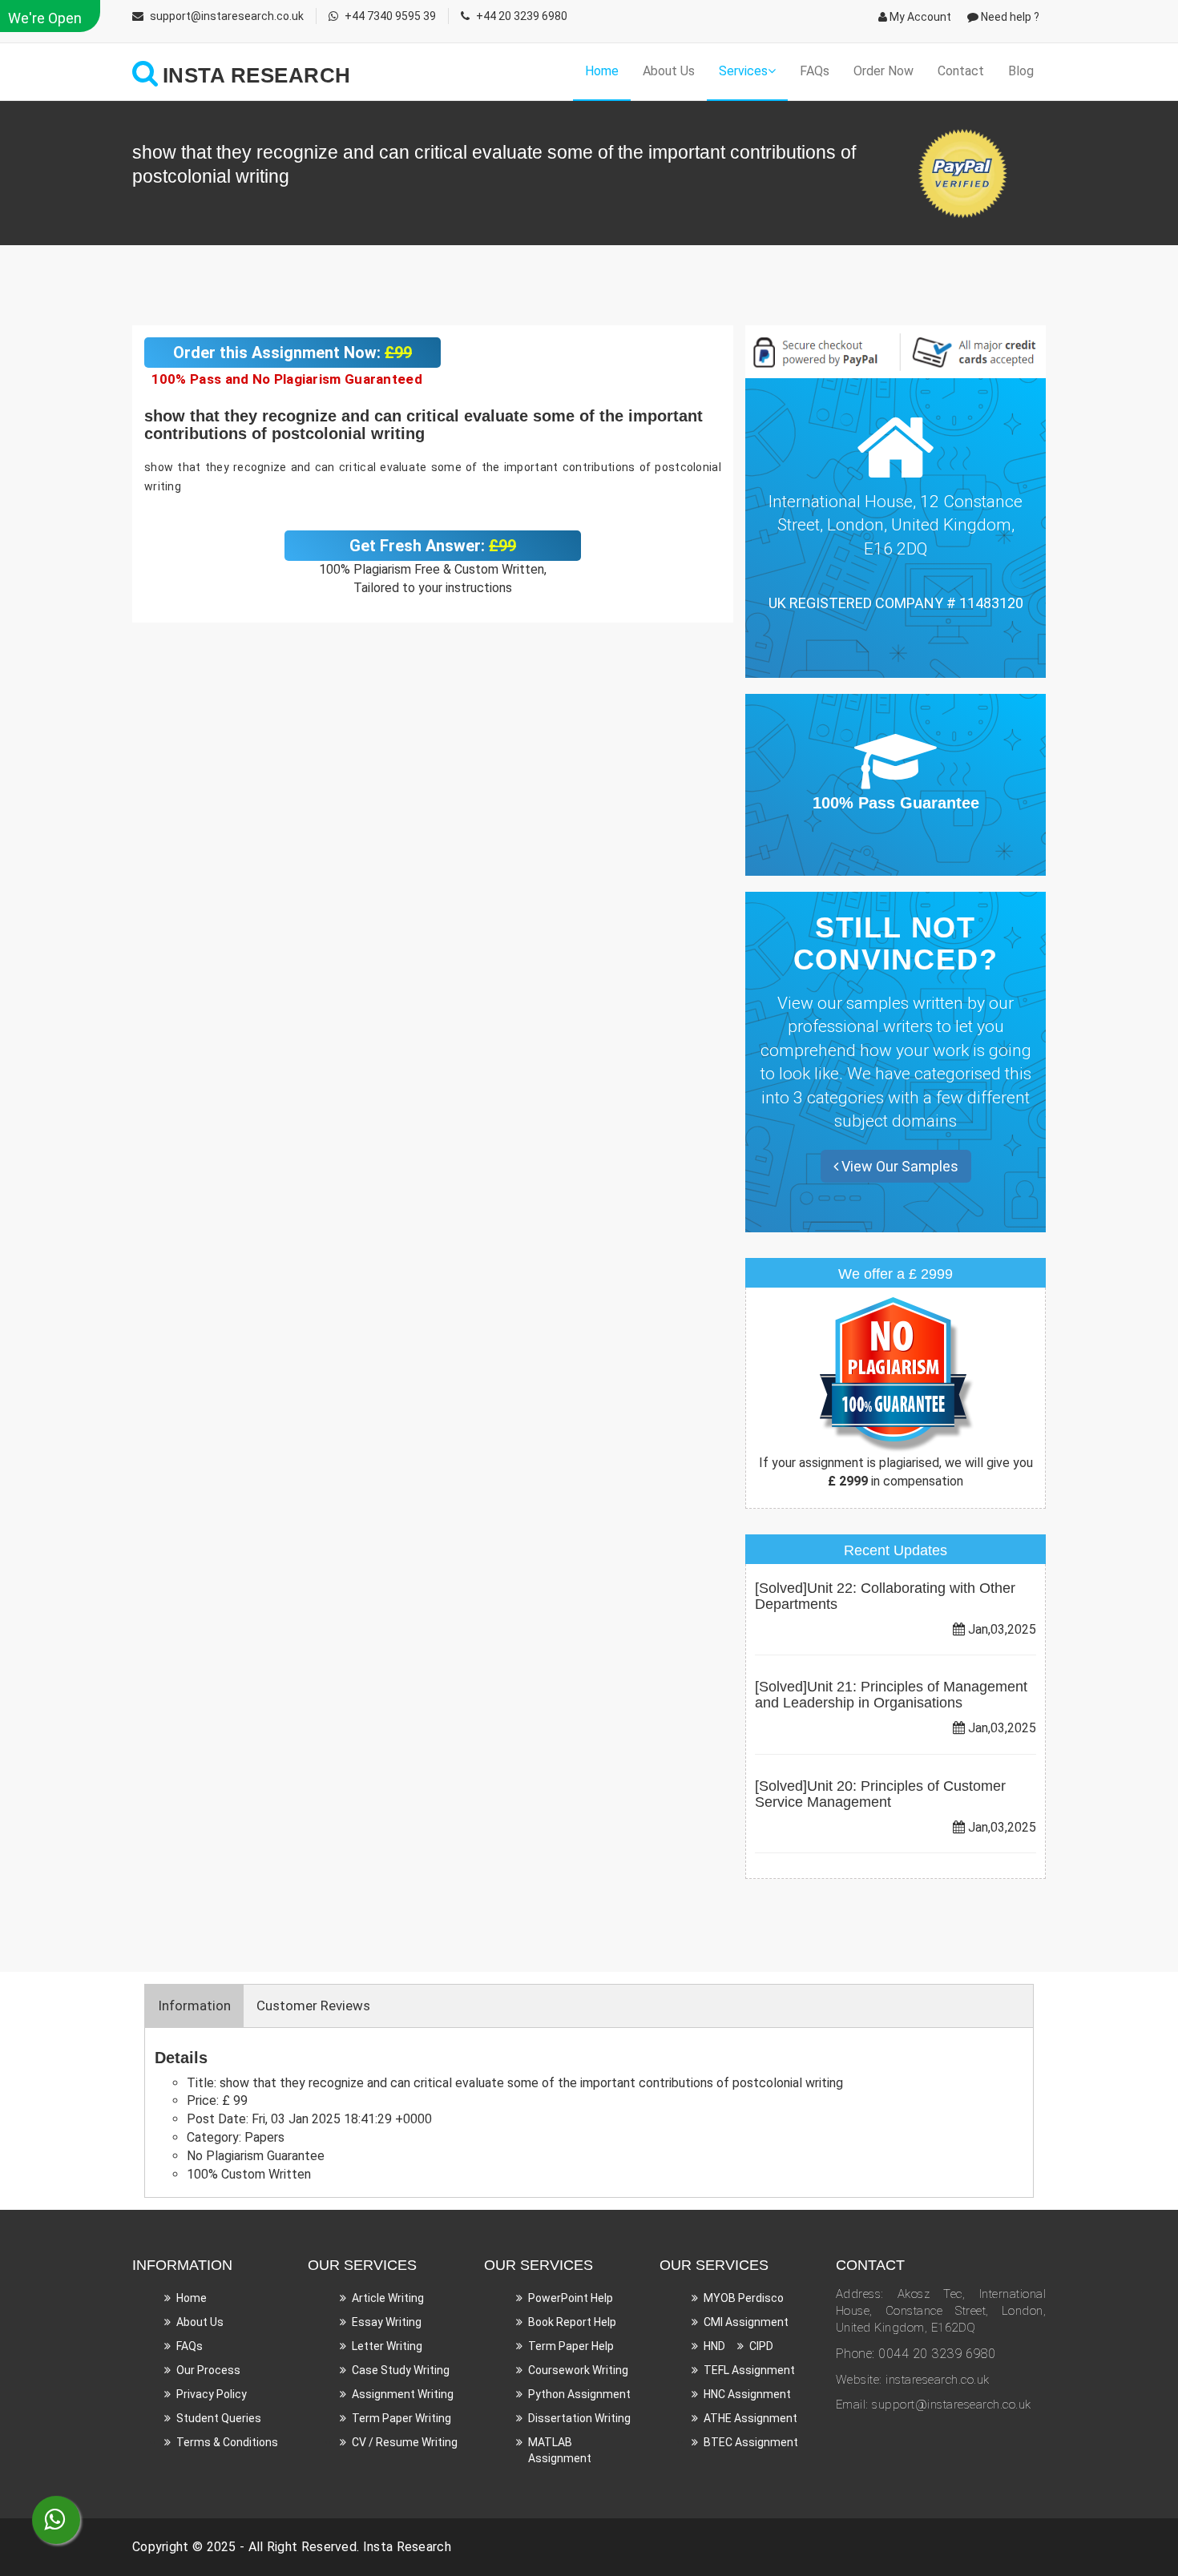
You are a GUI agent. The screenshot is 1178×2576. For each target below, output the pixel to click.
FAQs (815, 71)
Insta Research (407, 2547)
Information (194, 2006)
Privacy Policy (212, 2394)
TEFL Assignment (749, 2370)
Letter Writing (387, 2346)
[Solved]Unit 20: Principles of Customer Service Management (880, 1794)
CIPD (761, 2346)
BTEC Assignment (751, 2442)
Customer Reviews (313, 2006)
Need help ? (1009, 17)
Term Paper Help (571, 2346)
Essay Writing (387, 2322)
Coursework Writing (578, 2370)
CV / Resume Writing (405, 2442)
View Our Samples (898, 1166)
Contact (961, 71)
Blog (1021, 71)
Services (743, 71)
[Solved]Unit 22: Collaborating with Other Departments (885, 1596)
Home (602, 71)
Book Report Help (572, 2322)
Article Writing (388, 2298)
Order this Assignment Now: (292, 353)
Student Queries (219, 2418)
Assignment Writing (403, 2394)
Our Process (208, 2370)
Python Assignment (579, 2394)
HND (714, 2346)
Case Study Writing (401, 2370)
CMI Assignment (746, 2322)
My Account (919, 17)
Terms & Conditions (227, 2442)
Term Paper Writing (401, 2418)
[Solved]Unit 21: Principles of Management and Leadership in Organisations (891, 1695)
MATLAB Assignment (560, 2450)
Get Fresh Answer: (433, 546)
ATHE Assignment (750, 2418)
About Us (669, 71)
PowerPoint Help (571, 2298)
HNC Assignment (747, 2394)
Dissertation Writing (579, 2418)
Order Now (883, 71)
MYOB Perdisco (744, 2298)
